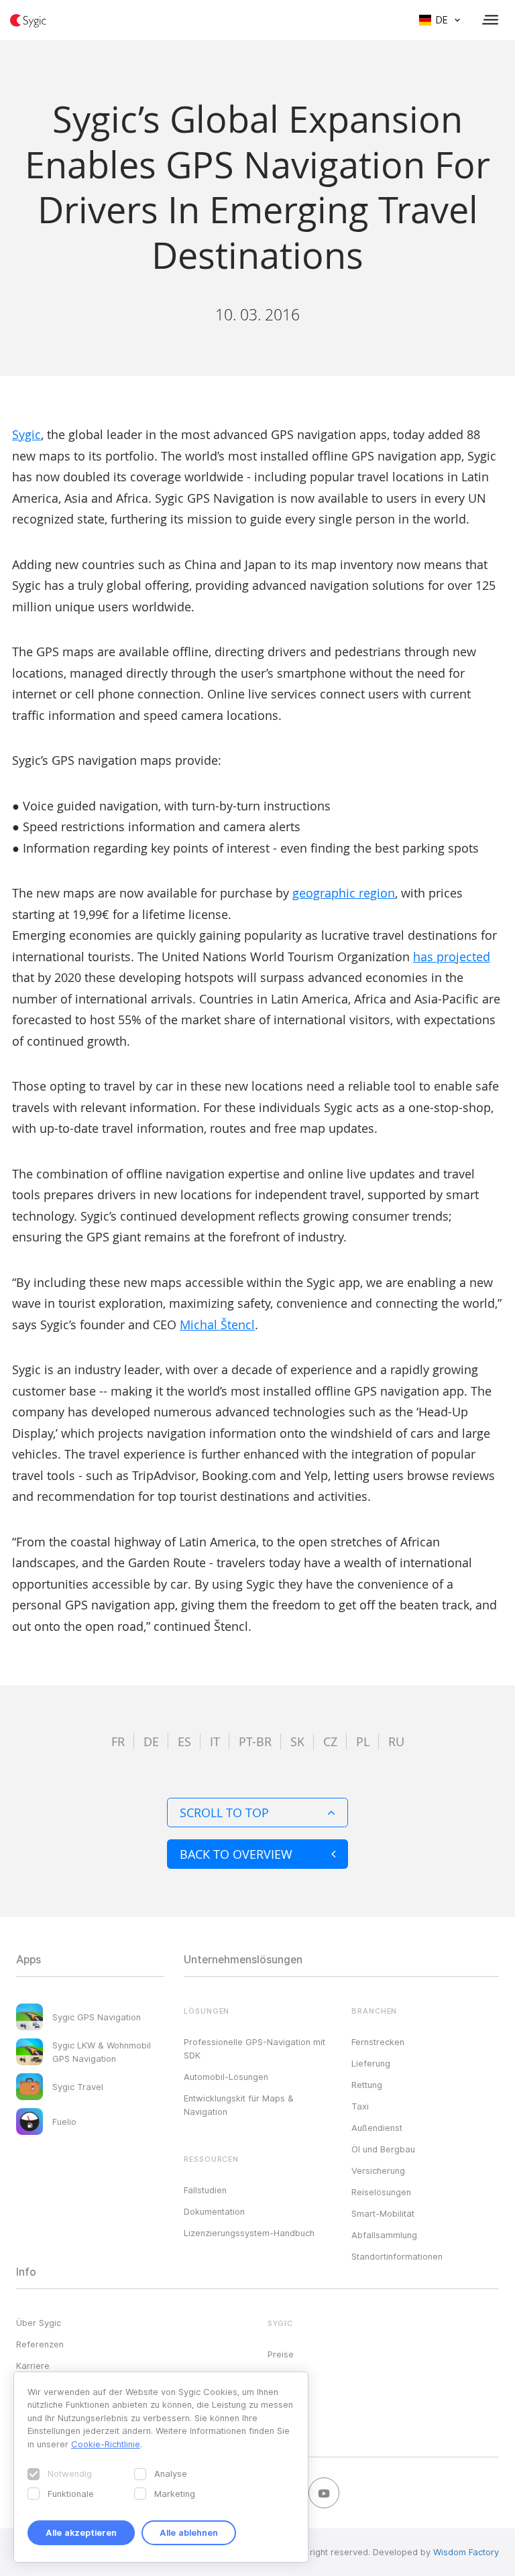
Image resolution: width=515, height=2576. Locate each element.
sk (297, 1741)
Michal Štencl (217, 1325)
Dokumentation (214, 2211)
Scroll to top (224, 1813)
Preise (281, 2354)
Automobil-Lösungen (226, 2077)
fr (118, 1741)
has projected (452, 957)
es (184, 1741)
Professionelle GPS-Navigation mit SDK (254, 2048)
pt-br (255, 1741)
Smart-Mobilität (383, 2213)
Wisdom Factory (466, 2552)
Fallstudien (205, 2190)
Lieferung (371, 2063)
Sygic (26, 434)
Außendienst (377, 2128)
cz (330, 1741)
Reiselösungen (381, 2192)
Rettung (367, 2085)
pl (363, 1741)
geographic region (344, 893)
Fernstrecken (378, 2042)
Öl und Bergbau (383, 2149)
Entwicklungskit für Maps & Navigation (239, 2105)
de (151, 1741)
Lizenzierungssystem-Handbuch (249, 2233)
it (215, 1741)
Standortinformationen (397, 2256)
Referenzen (40, 2344)
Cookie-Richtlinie (106, 2444)
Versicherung (378, 2170)
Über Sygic (39, 2323)
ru (396, 1741)
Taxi (360, 2106)
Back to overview (236, 1854)
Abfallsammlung (384, 2235)
